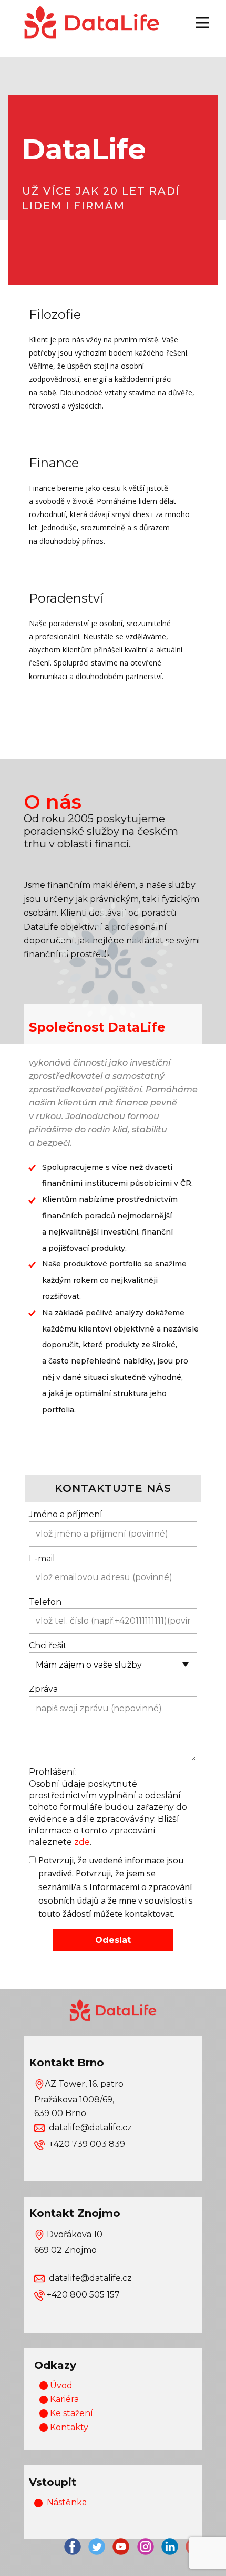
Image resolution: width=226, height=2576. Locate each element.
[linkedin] (170, 2547)
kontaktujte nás (113, 1488)
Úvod (60, 2385)
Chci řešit (48, 1645)
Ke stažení (70, 2413)
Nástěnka (67, 2502)
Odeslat (113, 1940)
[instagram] (146, 2547)
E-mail (42, 1558)
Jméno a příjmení (66, 1514)
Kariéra (63, 2399)
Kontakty (68, 2427)
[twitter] (97, 2547)
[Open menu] (202, 23)
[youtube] (121, 2547)
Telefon (45, 1602)
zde (82, 1842)
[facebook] (73, 2547)
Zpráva (43, 1689)
